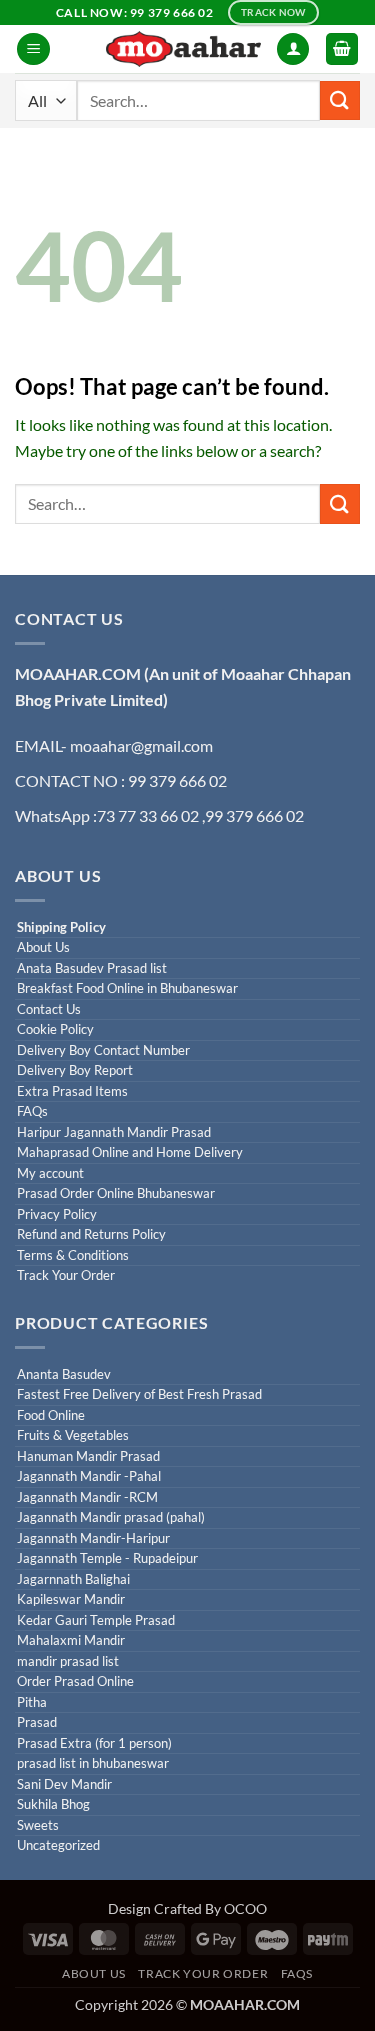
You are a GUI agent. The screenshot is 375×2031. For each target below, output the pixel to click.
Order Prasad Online (75, 1681)
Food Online (51, 1415)
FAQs (32, 1111)
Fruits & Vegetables (73, 1435)
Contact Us (49, 1009)
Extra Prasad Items (72, 1091)
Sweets (38, 1825)
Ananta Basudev (64, 1374)
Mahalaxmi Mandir (71, 1640)
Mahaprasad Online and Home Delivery (130, 1152)
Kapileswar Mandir (71, 1599)
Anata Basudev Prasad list (92, 968)
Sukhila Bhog (53, 1804)
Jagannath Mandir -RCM (87, 1497)
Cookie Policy (55, 1029)
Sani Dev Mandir (64, 1784)
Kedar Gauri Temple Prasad (96, 1620)
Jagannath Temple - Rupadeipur (107, 1558)
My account (50, 1173)
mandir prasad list (68, 1661)
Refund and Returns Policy (91, 1234)
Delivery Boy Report (75, 1070)
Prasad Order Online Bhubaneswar (116, 1193)
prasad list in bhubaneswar (93, 1763)
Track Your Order (66, 1275)
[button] (33, 49)
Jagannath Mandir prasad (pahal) (111, 1517)
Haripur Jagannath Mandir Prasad (114, 1132)
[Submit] (340, 100)
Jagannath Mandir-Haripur (93, 1538)
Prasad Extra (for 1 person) (94, 1743)
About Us (43, 947)
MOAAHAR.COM (78, 673)
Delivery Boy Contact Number (103, 1050)
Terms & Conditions (73, 1255)
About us (94, 1973)
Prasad (37, 1722)
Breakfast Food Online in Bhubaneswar (127, 988)
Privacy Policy (57, 1214)
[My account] (293, 49)
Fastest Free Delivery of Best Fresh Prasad (139, 1394)
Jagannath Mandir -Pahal (89, 1476)
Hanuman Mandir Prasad (88, 1456)
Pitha (32, 1702)
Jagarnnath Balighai (73, 1579)
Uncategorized (58, 1845)
